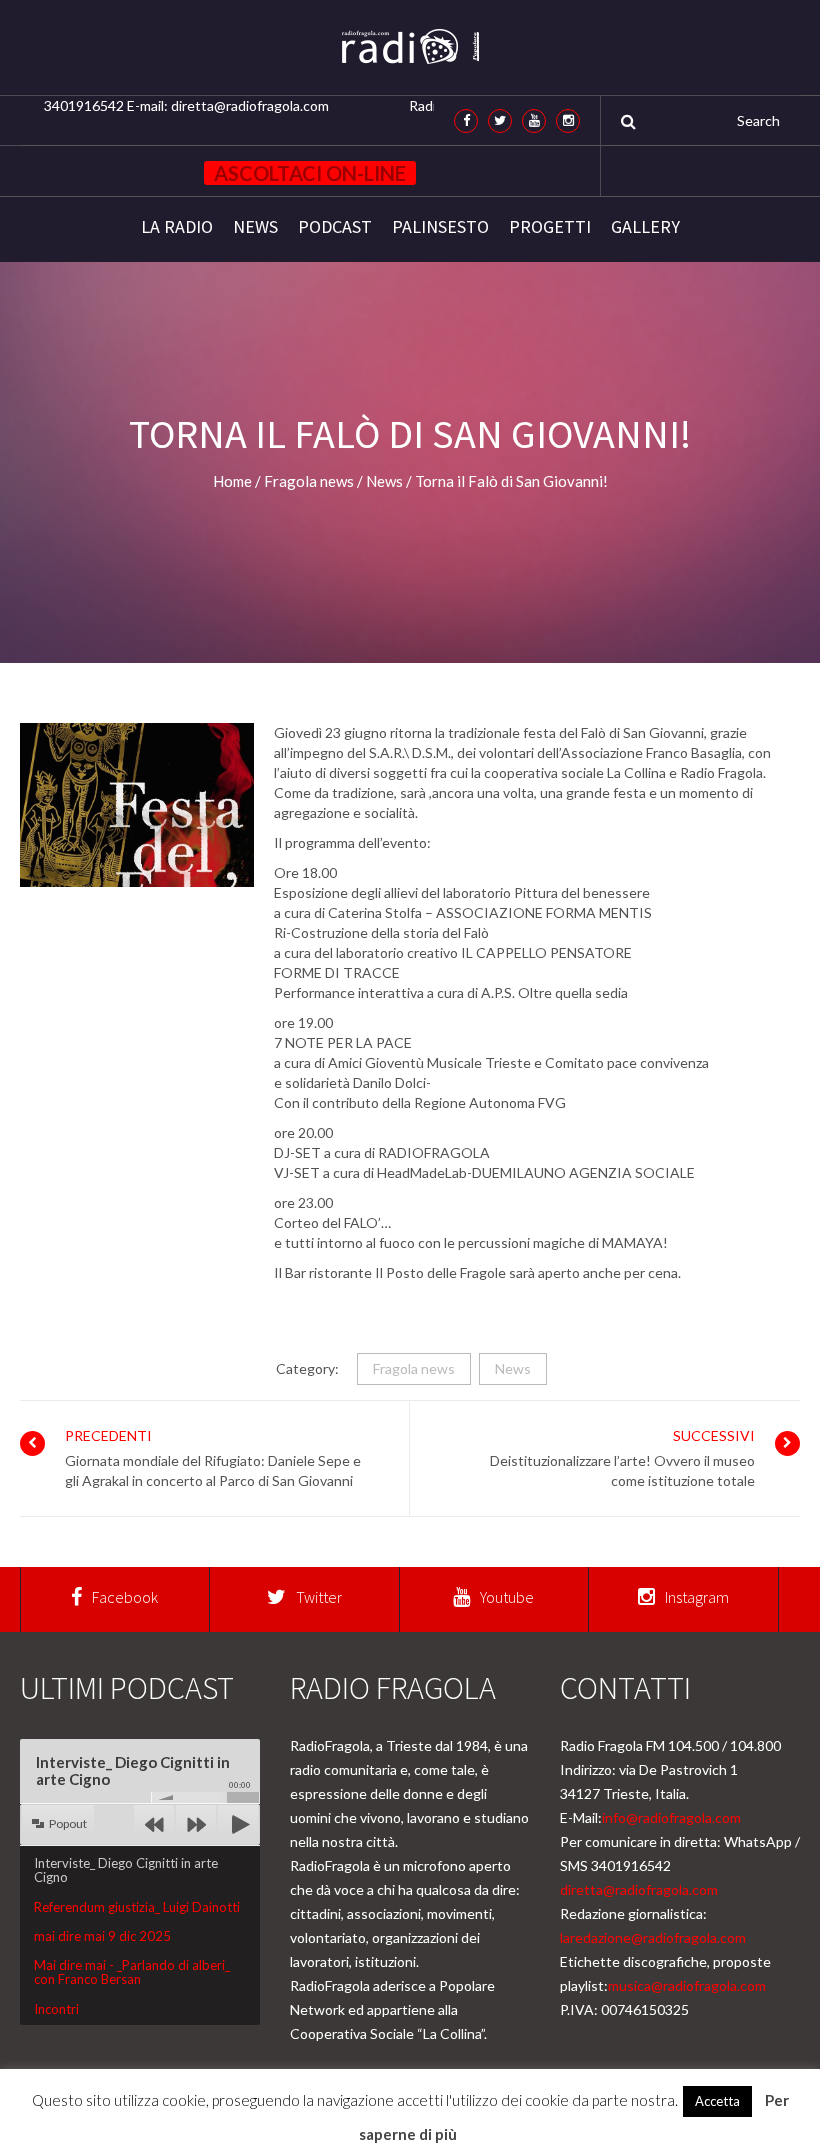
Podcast (335, 227)
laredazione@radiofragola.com (653, 1937)
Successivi (714, 1435)
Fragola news (414, 1368)
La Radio (177, 227)
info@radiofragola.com (671, 1817)
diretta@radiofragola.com (639, 1889)
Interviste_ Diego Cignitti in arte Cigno (126, 1870)
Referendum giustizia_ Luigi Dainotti (137, 1907)
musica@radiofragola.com (687, 1985)
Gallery (645, 227)
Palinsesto (440, 227)
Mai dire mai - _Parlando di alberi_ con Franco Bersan (132, 1972)
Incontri (56, 2009)
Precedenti (108, 1435)
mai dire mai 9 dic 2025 (102, 1936)
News (255, 227)
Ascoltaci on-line (310, 173)
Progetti (550, 227)
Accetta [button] (717, 2101)
